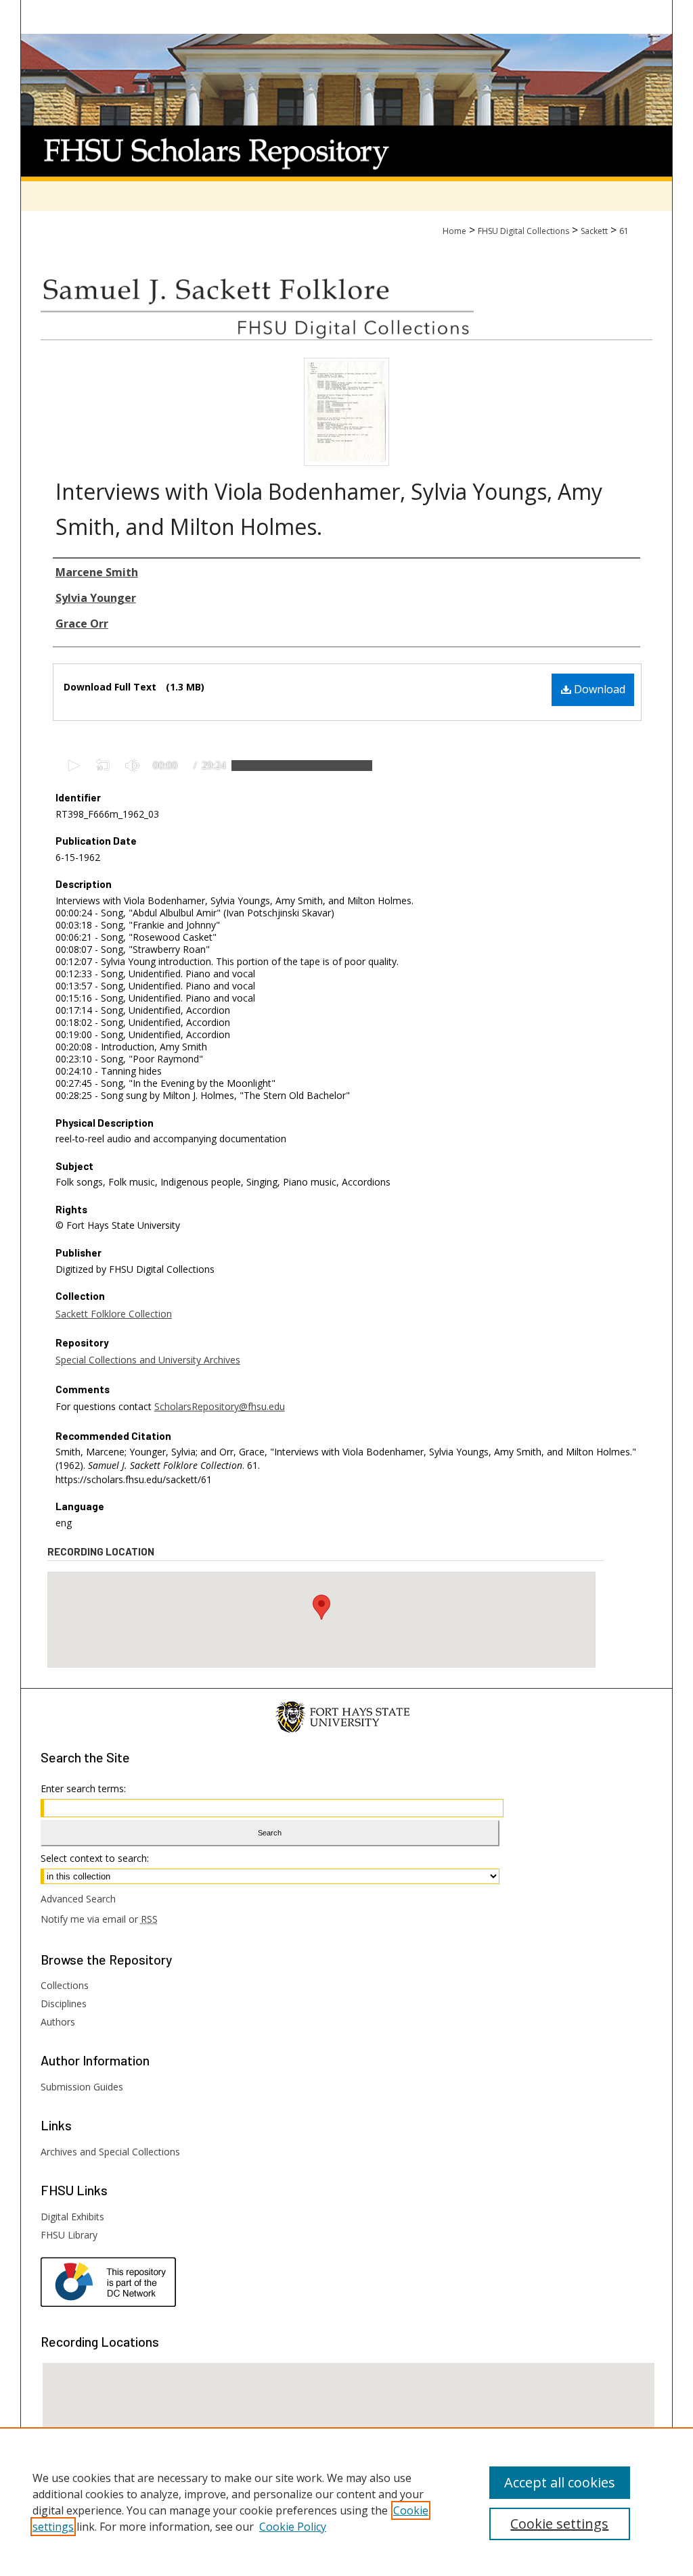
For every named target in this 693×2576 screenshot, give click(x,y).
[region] (346, 2502)
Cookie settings (559, 2524)
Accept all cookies (560, 2482)
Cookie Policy (293, 2527)
